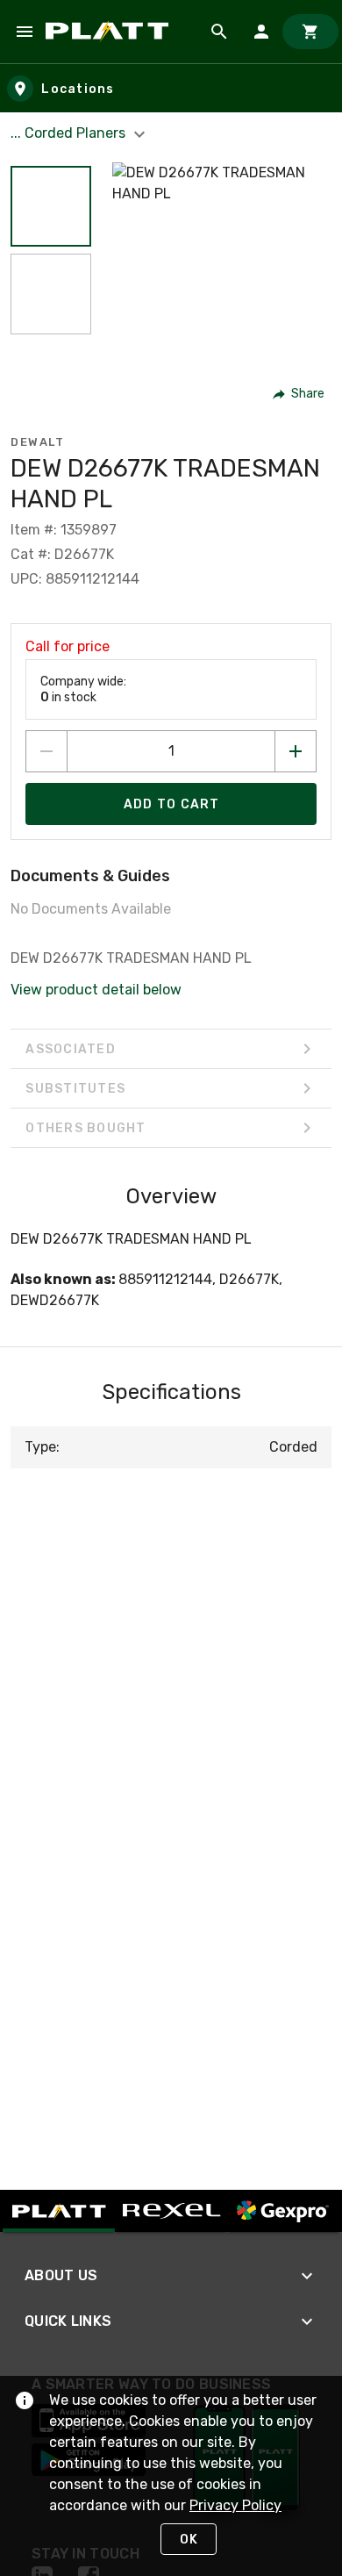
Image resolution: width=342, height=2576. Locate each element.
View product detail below (96, 990)
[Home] (110, 32)
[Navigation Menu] (25, 32)
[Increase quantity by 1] (296, 751)
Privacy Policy (235, 2505)
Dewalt (37, 442)
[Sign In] (261, 32)
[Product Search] (219, 32)
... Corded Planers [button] (70, 133)
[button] (51, 206)
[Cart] (310, 32)
